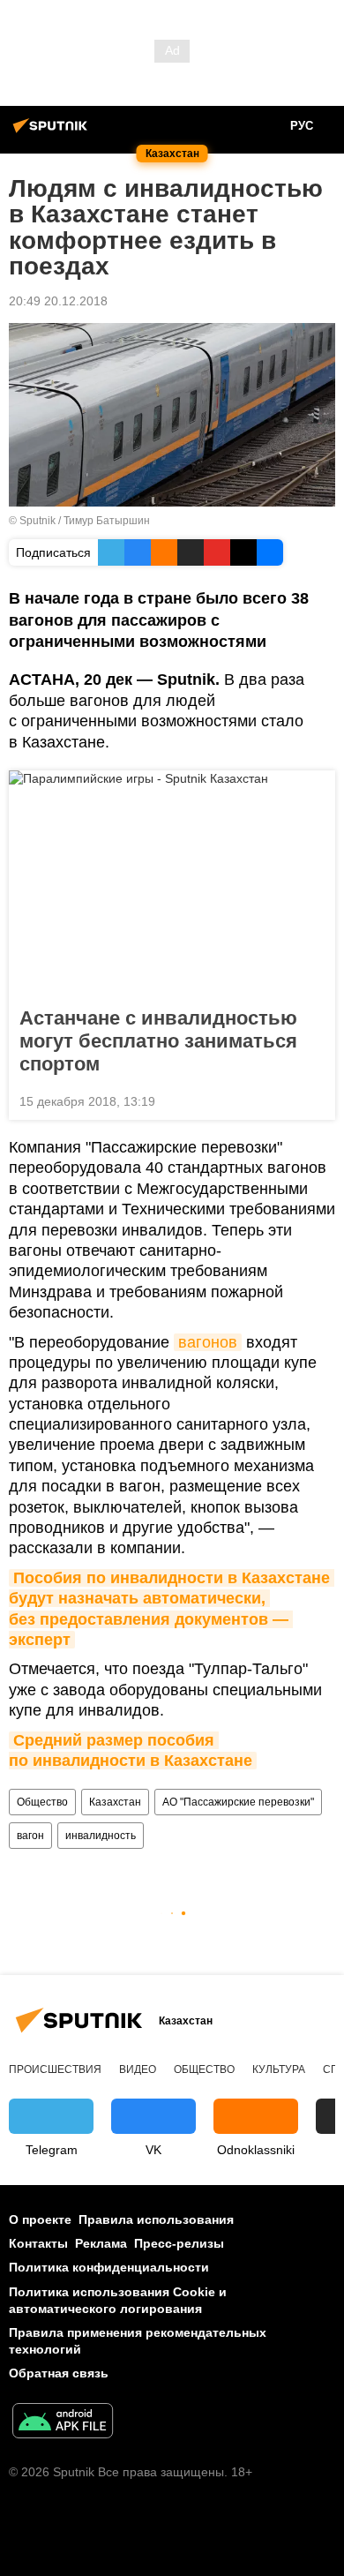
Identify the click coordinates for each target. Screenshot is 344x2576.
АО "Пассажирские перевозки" (238, 1802)
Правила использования (156, 2219)
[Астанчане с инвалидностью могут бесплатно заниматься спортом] (172, 883)
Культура (279, 2069)
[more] (315, 1100)
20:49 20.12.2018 (58, 301)
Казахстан (115, 1802)
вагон (30, 1836)
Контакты (38, 2243)
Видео (138, 2069)
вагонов (208, 1342)
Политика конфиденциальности (109, 2267)
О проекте (40, 2219)
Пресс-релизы (179, 2243)
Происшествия (55, 2069)
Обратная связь (59, 2373)
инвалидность (101, 1836)
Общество (42, 1802)
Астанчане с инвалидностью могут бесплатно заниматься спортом (158, 1041)
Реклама (101, 2243)
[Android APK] (63, 2423)
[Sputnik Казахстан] (53, 132)
